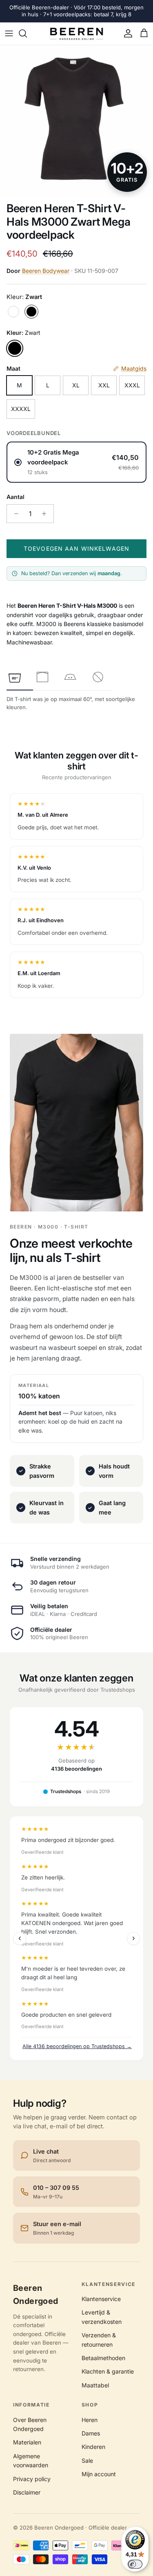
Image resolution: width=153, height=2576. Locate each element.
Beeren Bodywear (46, 271)
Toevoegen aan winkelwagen (76, 548)
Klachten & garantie (108, 2371)
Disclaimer (27, 2492)
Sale (87, 2461)
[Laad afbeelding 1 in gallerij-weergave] (76, 122)
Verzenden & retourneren (99, 2340)
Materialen (27, 2442)
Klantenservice (101, 2299)
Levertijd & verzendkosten (102, 2317)
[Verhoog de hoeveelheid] (46, 514)
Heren (90, 2420)
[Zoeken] (27, 33)
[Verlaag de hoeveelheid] (14, 514)
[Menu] (9, 33)
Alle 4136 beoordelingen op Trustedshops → (77, 2046)
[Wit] (13, 312)
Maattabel (95, 2385)
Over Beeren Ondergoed (30, 2424)
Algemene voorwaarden (31, 2461)
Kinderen (93, 2447)
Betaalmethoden (103, 2358)
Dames (91, 2433)
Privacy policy (32, 2479)
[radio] (76, 462)
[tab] (15, 677)
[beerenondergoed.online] (76, 34)
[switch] (135, 2564)
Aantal (16, 497)
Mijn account (99, 2474)
